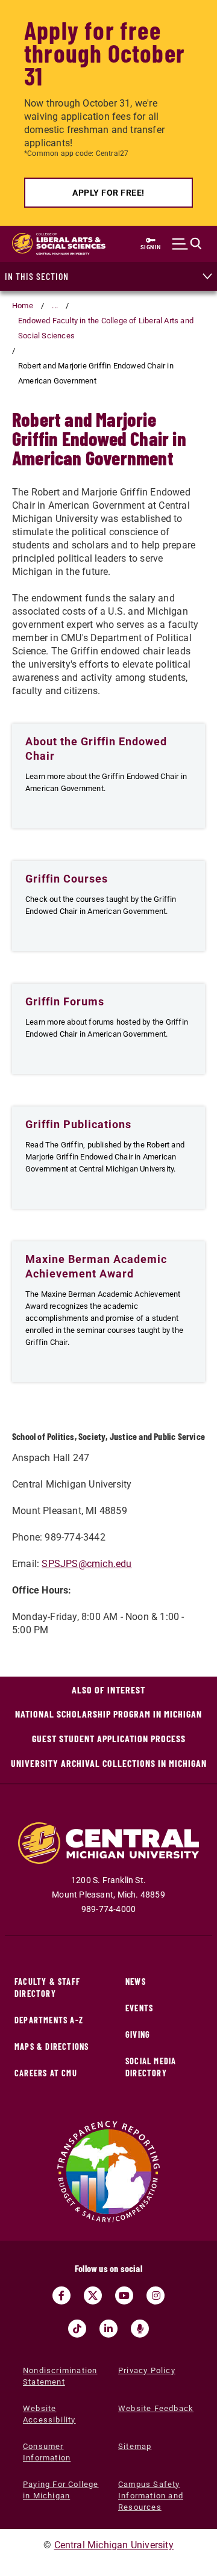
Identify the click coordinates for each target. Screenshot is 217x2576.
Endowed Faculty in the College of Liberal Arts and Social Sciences (106, 328)
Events (139, 2008)
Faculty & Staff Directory (47, 1988)
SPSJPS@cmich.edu (86, 1564)
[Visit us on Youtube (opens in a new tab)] (124, 2295)
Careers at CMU (46, 2073)
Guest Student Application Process (109, 1738)
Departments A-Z (49, 2020)
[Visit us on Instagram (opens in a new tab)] (156, 2295)
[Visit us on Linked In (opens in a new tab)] (108, 2329)
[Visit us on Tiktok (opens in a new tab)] (77, 2329)
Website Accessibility (49, 2414)
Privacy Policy (147, 2370)
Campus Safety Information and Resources (151, 2496)
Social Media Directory (151, 2067)
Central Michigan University (114, 2545)
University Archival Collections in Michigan (109, 1763)
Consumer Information (47, 2452)
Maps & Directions (52, 2047)
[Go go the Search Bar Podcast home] (140, 2329)
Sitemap (135, 2446)
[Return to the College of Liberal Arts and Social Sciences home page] (59, 244)
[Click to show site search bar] (187, 244)
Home (23, 306)
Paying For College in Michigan (61, 2490)
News (136, 1982)
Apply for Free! (108, 193)
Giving (138, 2034)
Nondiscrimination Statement (60, 2376)
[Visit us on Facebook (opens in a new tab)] (61, 2295)
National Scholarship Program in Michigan (108, 1714)
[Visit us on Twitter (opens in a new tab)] (93, 2295)
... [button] (55, 306)
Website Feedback (156, 2408)
